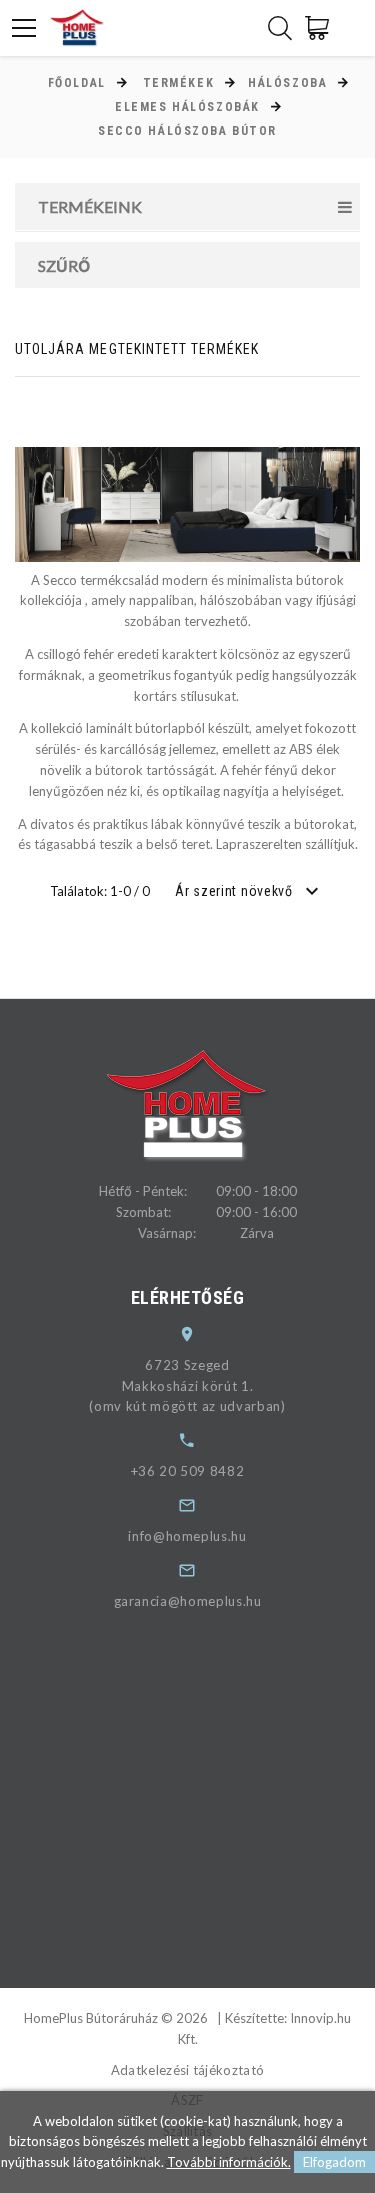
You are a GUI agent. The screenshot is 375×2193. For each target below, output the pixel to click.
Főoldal (77, 83)
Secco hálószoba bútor (187, 131)
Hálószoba (287, 83)
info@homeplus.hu (187, 1536)
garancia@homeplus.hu (188, 1601)
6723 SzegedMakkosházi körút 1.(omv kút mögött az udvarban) (187, 1386)
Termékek (178, 83)
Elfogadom (334, 2162)
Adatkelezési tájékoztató (188, 2070)
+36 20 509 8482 (188, 1471)
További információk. (229, 2162)
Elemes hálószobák (187, 107)
